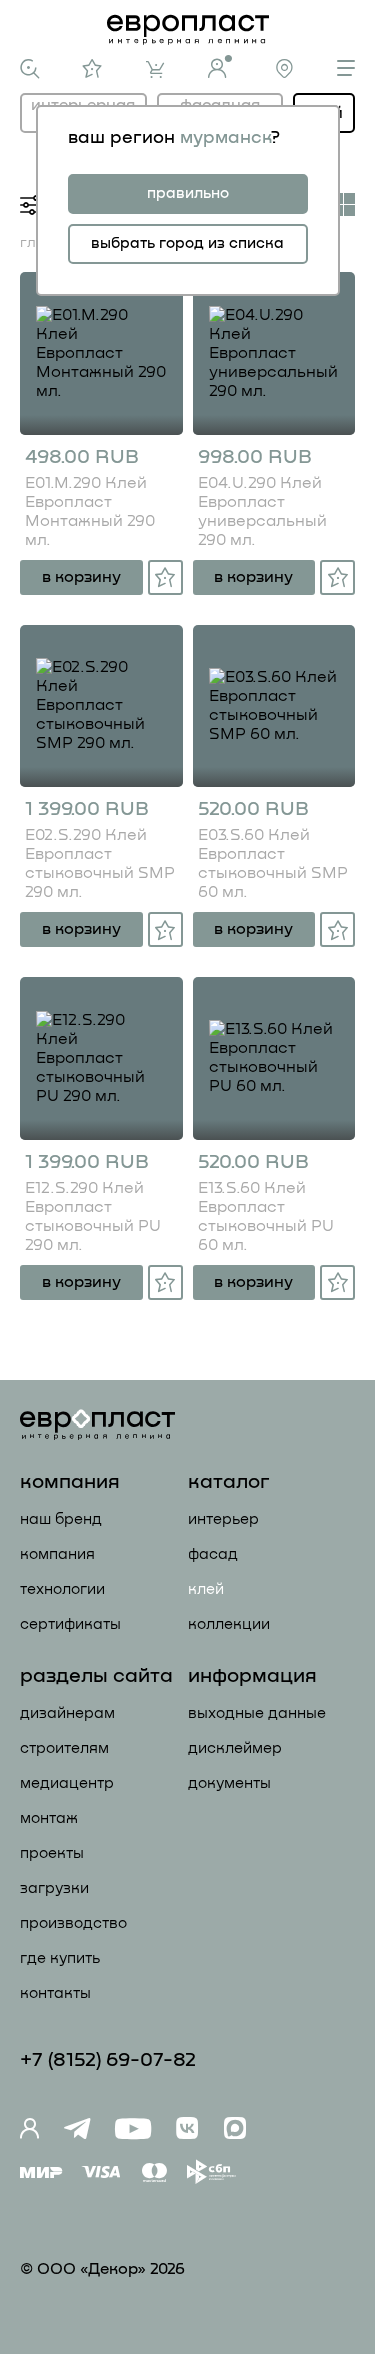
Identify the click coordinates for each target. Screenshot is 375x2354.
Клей (206, 1589)
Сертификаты (70, 1624)
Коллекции (229, 1624)
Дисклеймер (235, 1748)
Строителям (64, 1748)
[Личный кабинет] (220, 66)
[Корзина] (155, 69)
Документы (229, 1783)
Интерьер (223, 1519)
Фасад (213, 1554)
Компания (57, 1554)
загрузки (54, 1888)
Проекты (52, 1853)
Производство (73, 1923)
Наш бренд (61, 1519)
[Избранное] (92, 68)
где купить (60, 1958)
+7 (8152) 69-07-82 (108, 2060)
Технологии (62, 1589)
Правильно (188, 193)
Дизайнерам (67, 1713)
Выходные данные (257, 1713)
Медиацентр (67, 1783)
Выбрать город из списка (187, 243)
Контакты (55, 1993)
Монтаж (49, 1818)
